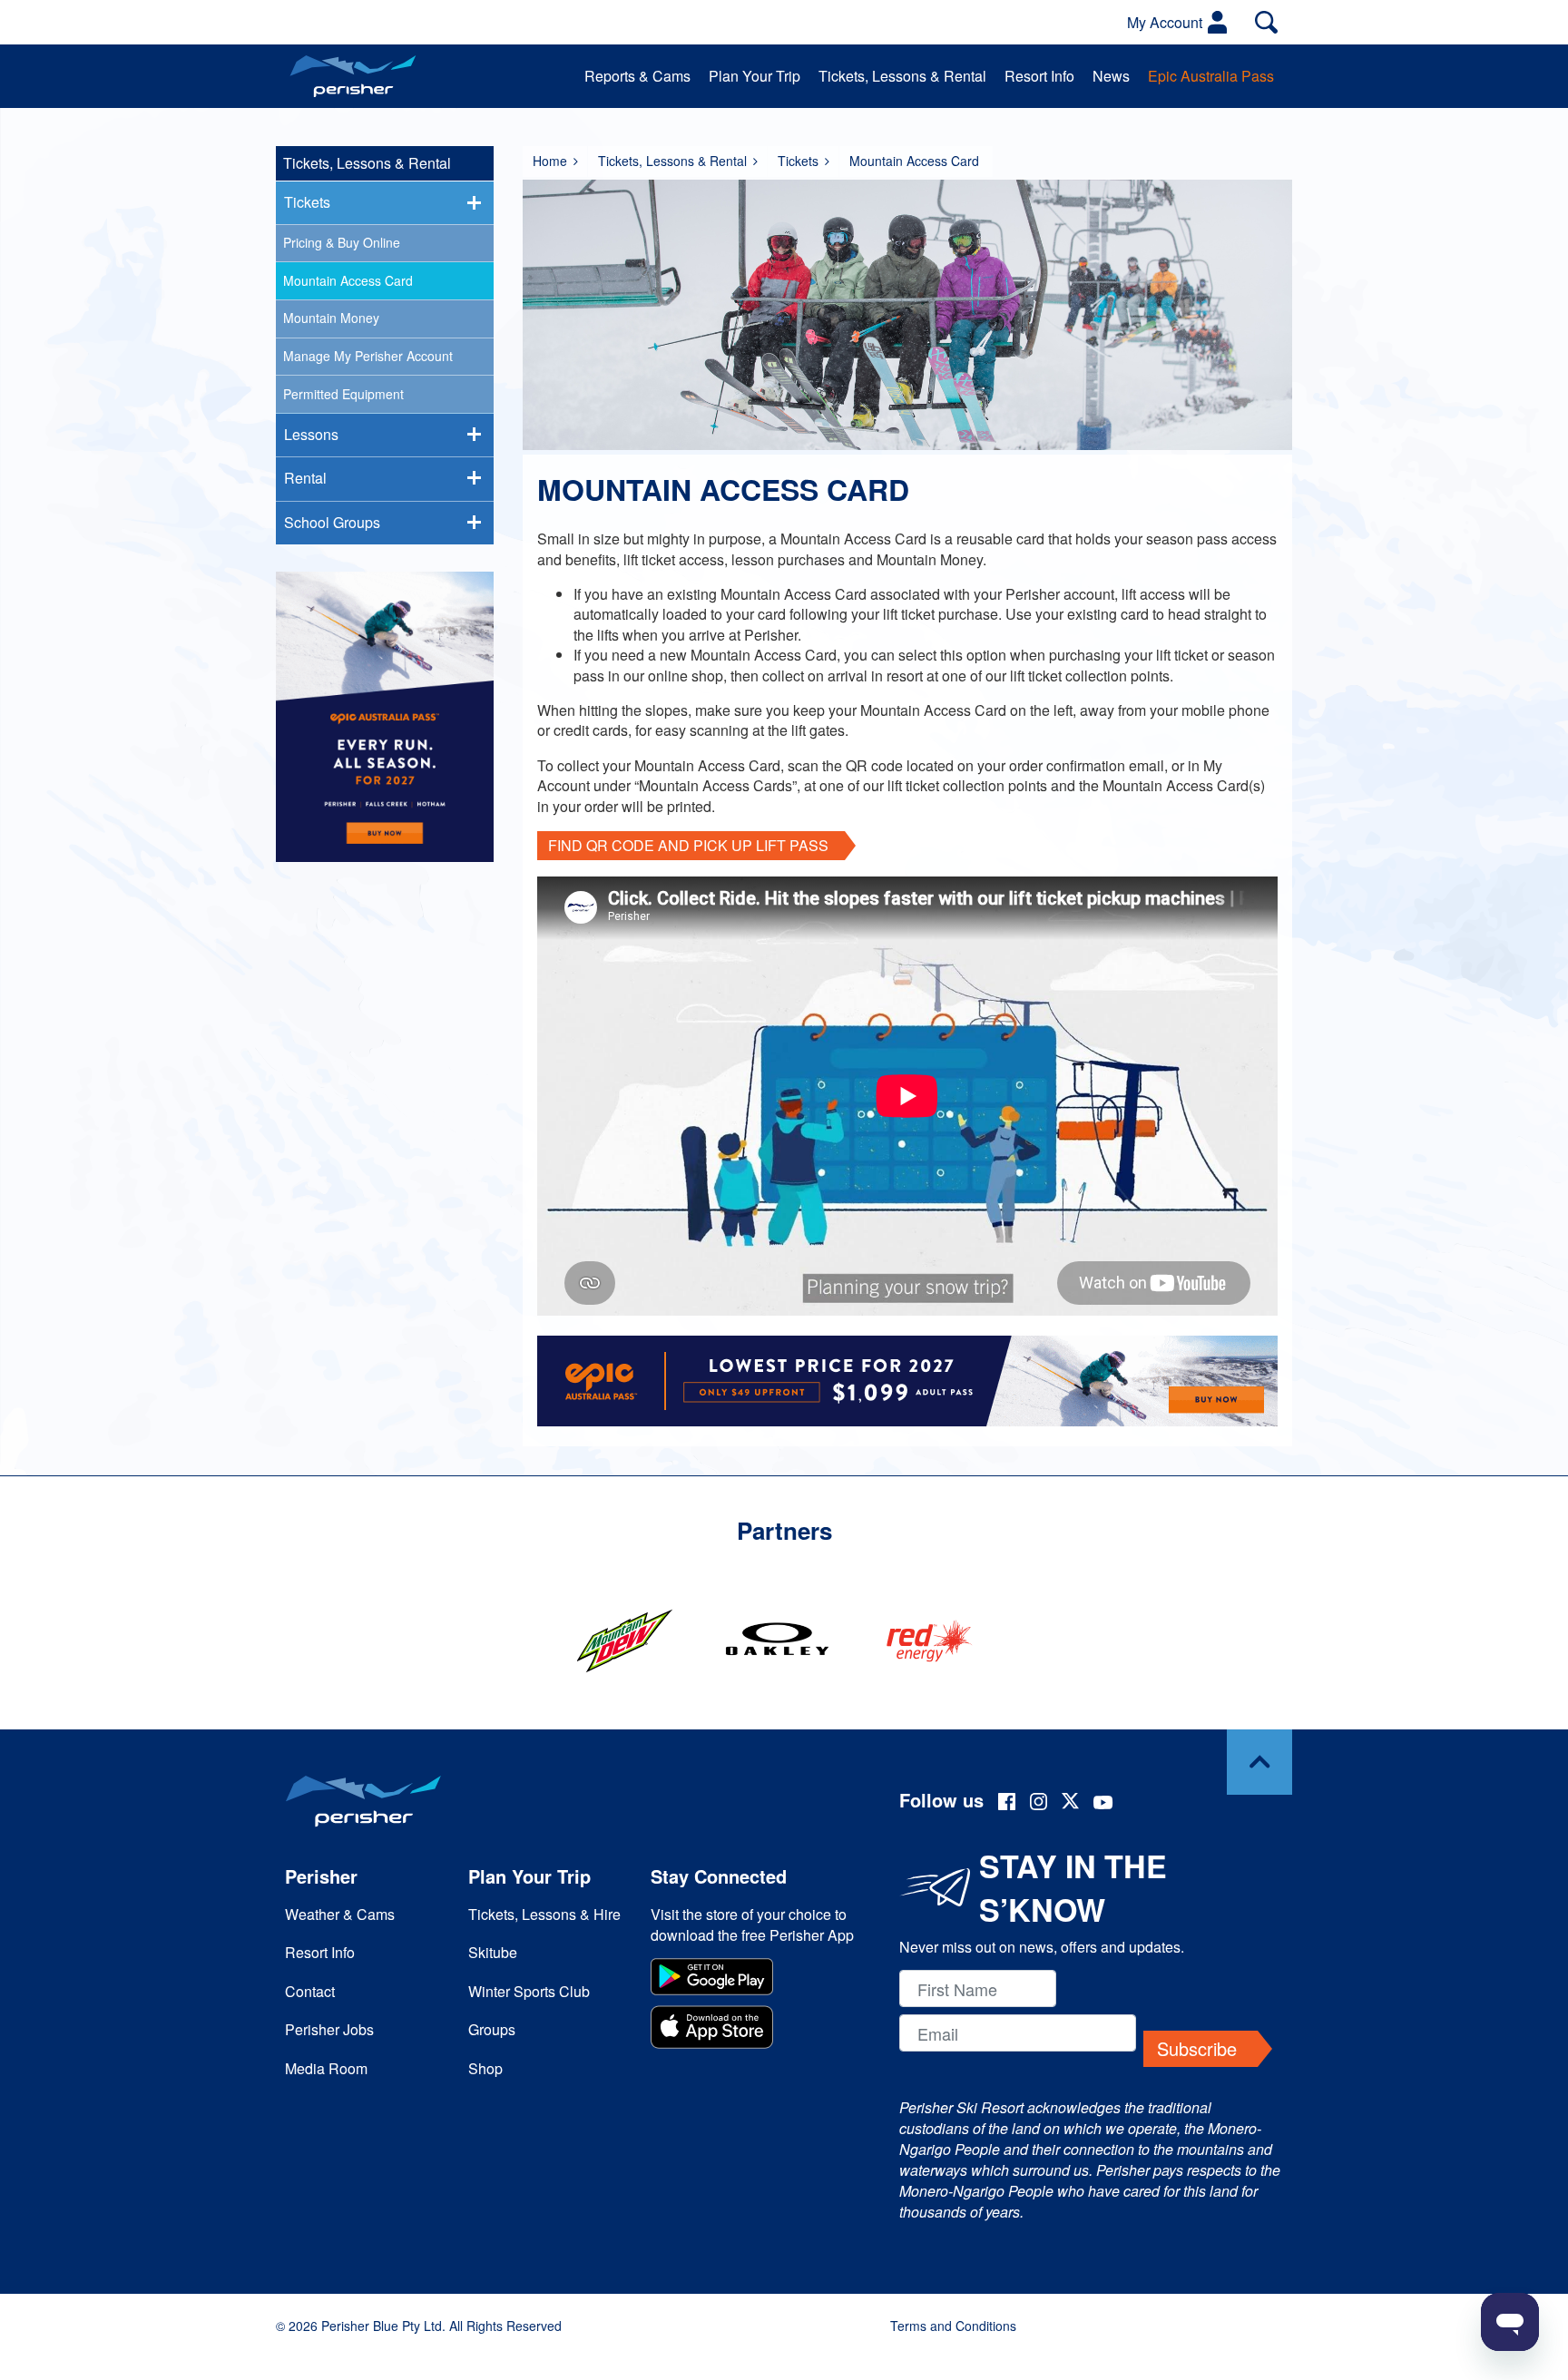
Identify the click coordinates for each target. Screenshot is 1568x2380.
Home (550, 161)
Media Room (326, 2068)
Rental (305, 478)
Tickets (798, 161)
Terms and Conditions (953, 2326)
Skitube (493, 1952)
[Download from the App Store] (755, 2029)
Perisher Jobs (329, 2029)
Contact (310, 1991)
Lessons (311, 434)
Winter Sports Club (529, 1991)
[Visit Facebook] (1007, 1804)
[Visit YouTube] (1103, 1804)
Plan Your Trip (755, 76)
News (1111, 76)
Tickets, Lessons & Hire (544, 1914)
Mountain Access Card (348, 280)
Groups (492, 2029)
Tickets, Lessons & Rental (902, 76)
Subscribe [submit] (1197, 2048)
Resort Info (1039, 76)
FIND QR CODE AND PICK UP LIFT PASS (688, 845)
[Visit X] (1070, 1803)
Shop (485, 2068)
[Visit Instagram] (1039, 1804)
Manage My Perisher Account (368, 356)
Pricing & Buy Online (342, 242)
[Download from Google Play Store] (755, 1979)
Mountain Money (331, 318)
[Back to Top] (1259, 1762)
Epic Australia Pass (1211, 76)
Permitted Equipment (343, 394)
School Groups (332, 522)
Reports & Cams (637, 76)
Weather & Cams (340, 1914)
